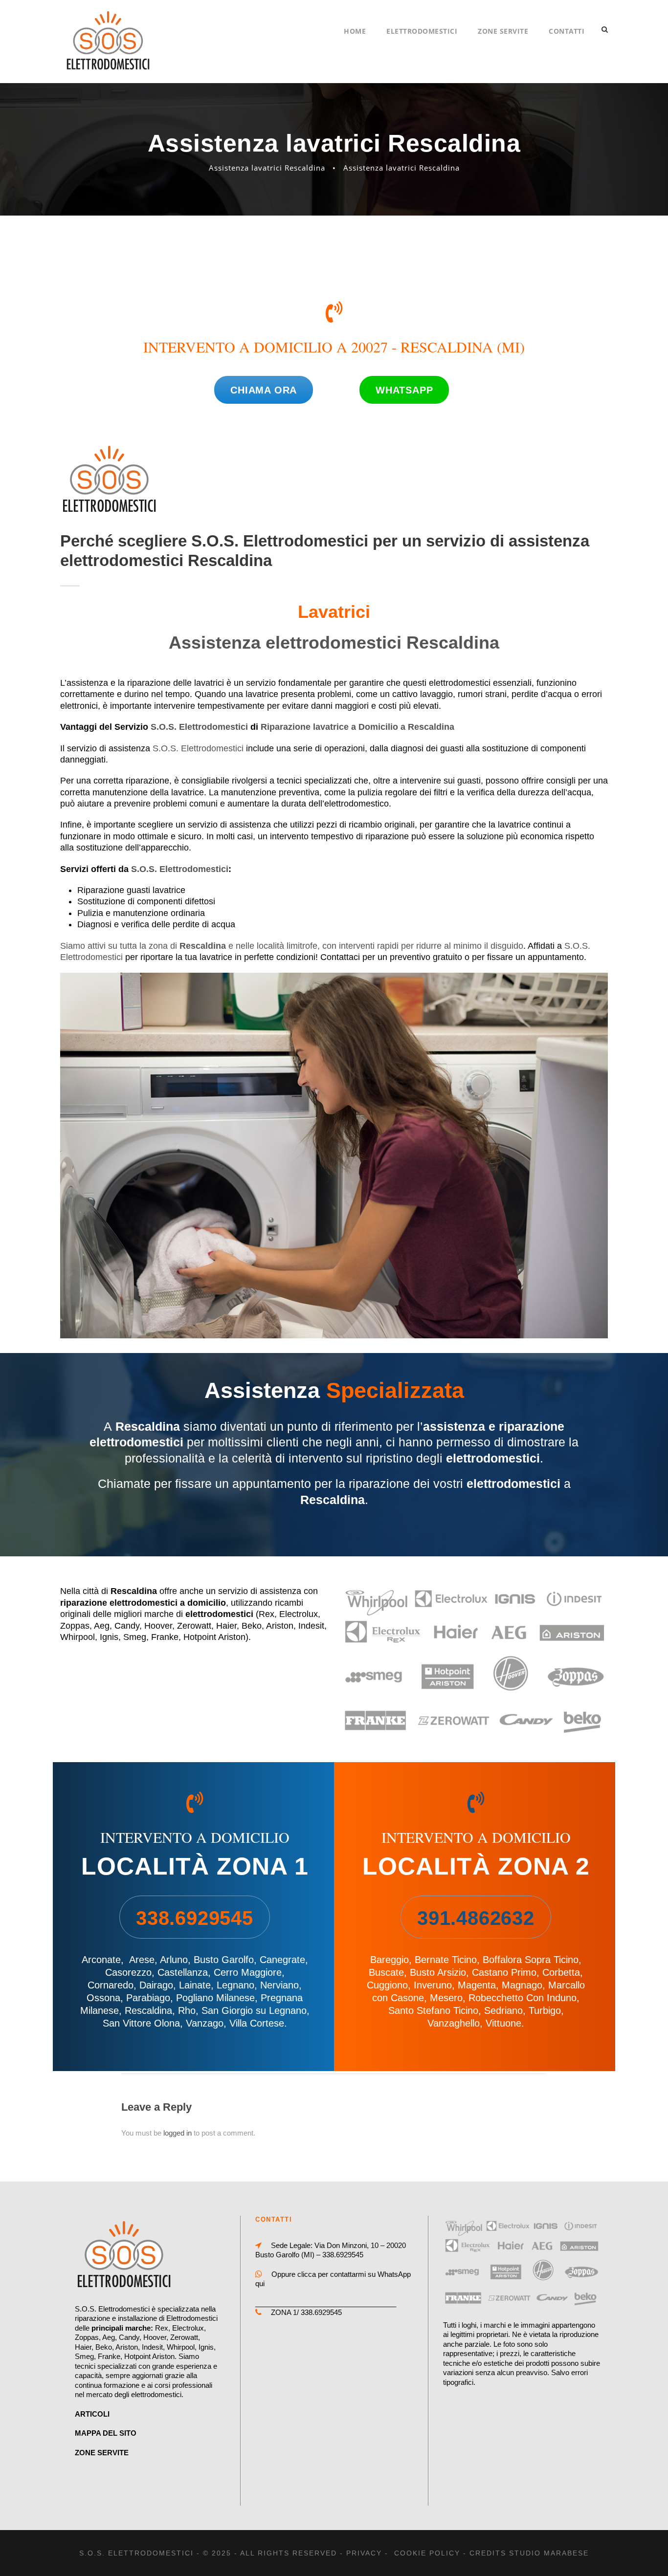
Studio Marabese (549, 2553)
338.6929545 (343, 2255)
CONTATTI (567, 31)
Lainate (195, 1985)
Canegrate (282, 1960)
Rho (187, 2010)
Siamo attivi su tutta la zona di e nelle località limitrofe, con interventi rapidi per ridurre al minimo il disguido (292, 946)
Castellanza (183, 1972)
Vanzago (205, 2023)
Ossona (103, 1998)
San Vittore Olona (141, 2023)
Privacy (364, 2553)
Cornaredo (111, 1985)
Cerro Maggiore (248, 1972)
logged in (178, 2133)
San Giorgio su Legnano (254, 2010)
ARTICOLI (92, 2414)
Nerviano (279, 1985)
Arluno (174, 1960)
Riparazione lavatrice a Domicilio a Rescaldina (357, 727)
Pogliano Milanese (215, 1998)
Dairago (156, 1985)
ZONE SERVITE (503, 31)
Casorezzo (128, 1972)
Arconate (101, 1960)
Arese (142, 1960)
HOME (355, 31)
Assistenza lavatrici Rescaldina (267, 168)
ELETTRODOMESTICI (422, 31)
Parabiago (148, 1998)
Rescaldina (148, 2010)
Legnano (235, 1985)
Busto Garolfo (224, 1960)
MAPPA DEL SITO (106, 2433)
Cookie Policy (427, 2553)
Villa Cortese (257, 2023)
